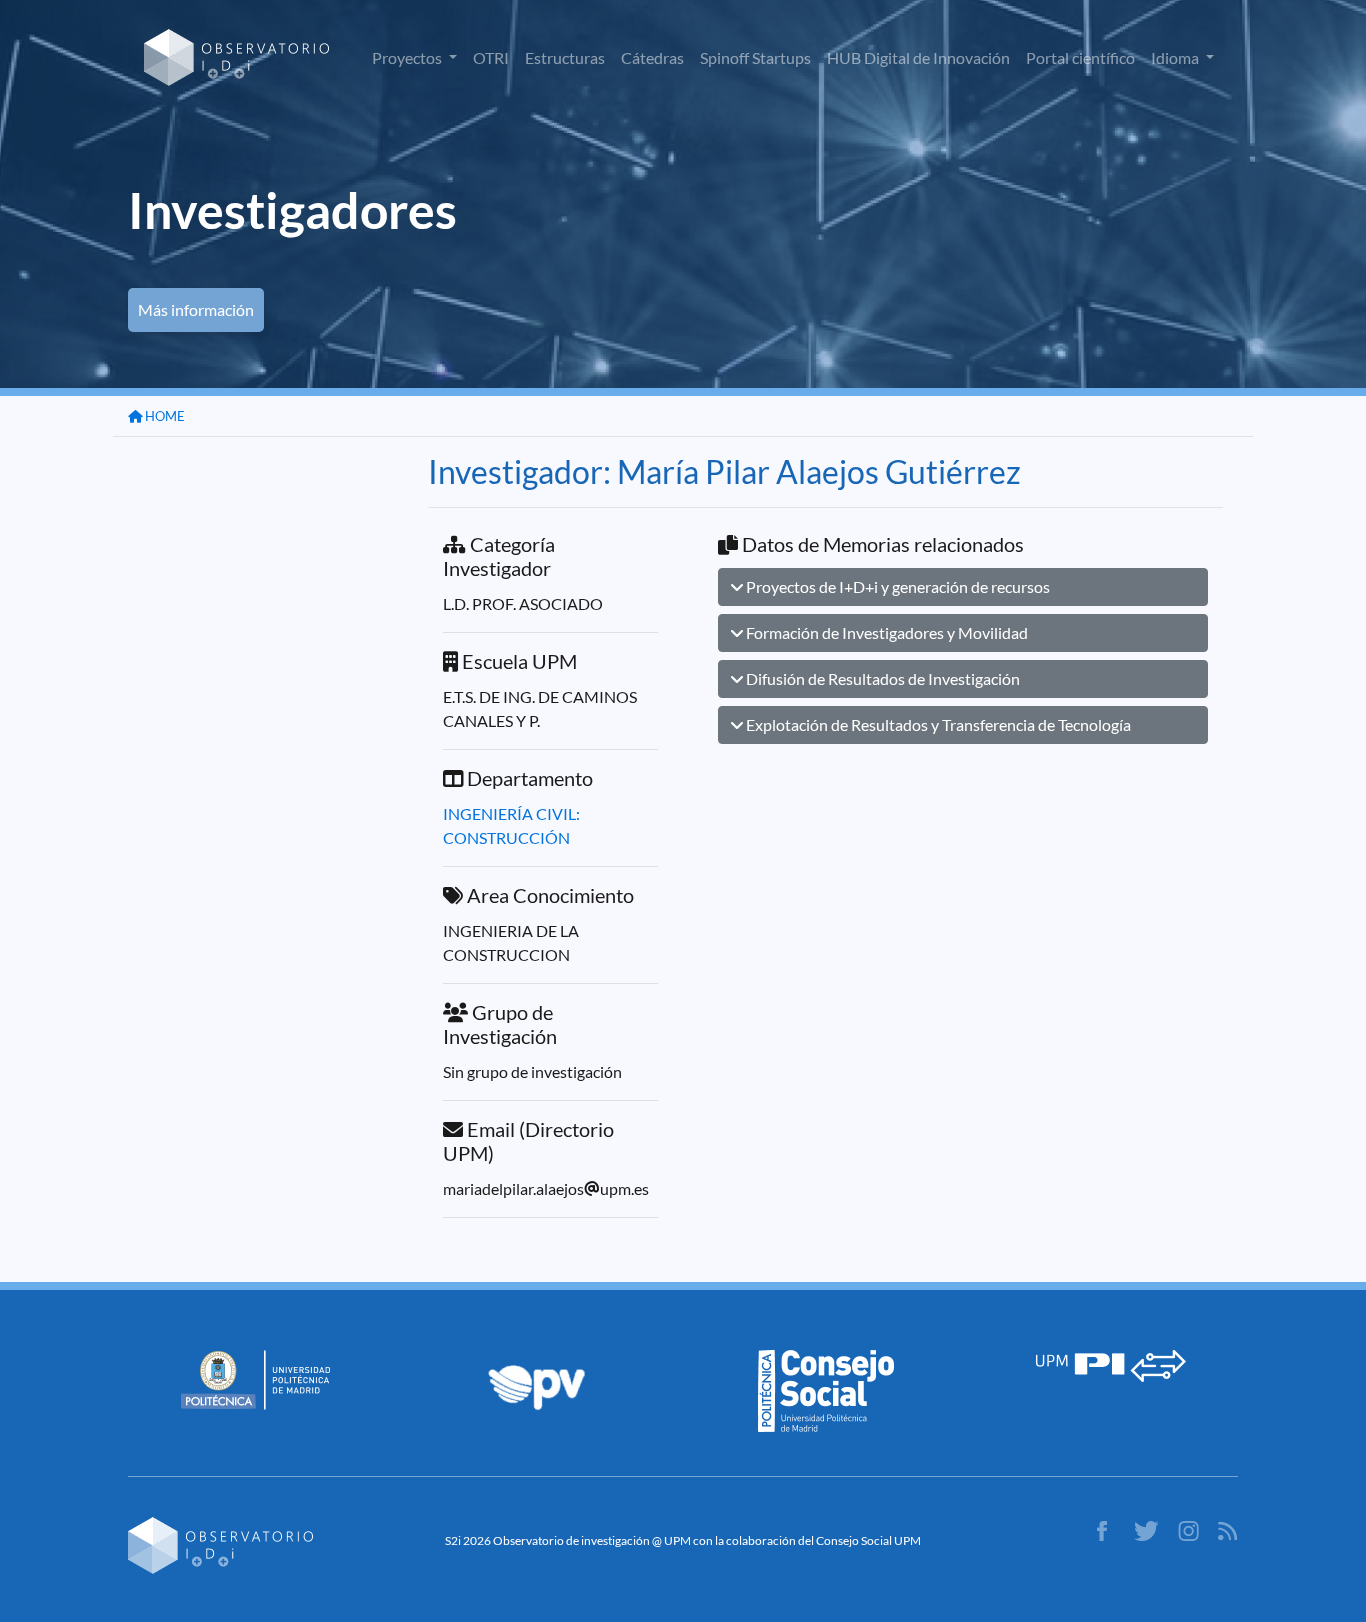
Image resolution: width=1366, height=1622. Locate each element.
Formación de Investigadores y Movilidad (885, 632)
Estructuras (565, 57)
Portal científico (1080, 57)
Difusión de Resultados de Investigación (881, 678)
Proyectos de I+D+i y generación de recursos (896, 586)
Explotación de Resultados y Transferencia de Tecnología (937, 724)
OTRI (491, 57)
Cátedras (652, 57)
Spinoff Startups (755, 57)
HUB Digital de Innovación (918, 57)
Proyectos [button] (408, 57)
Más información (196, 309)
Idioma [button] (1176, 57)
